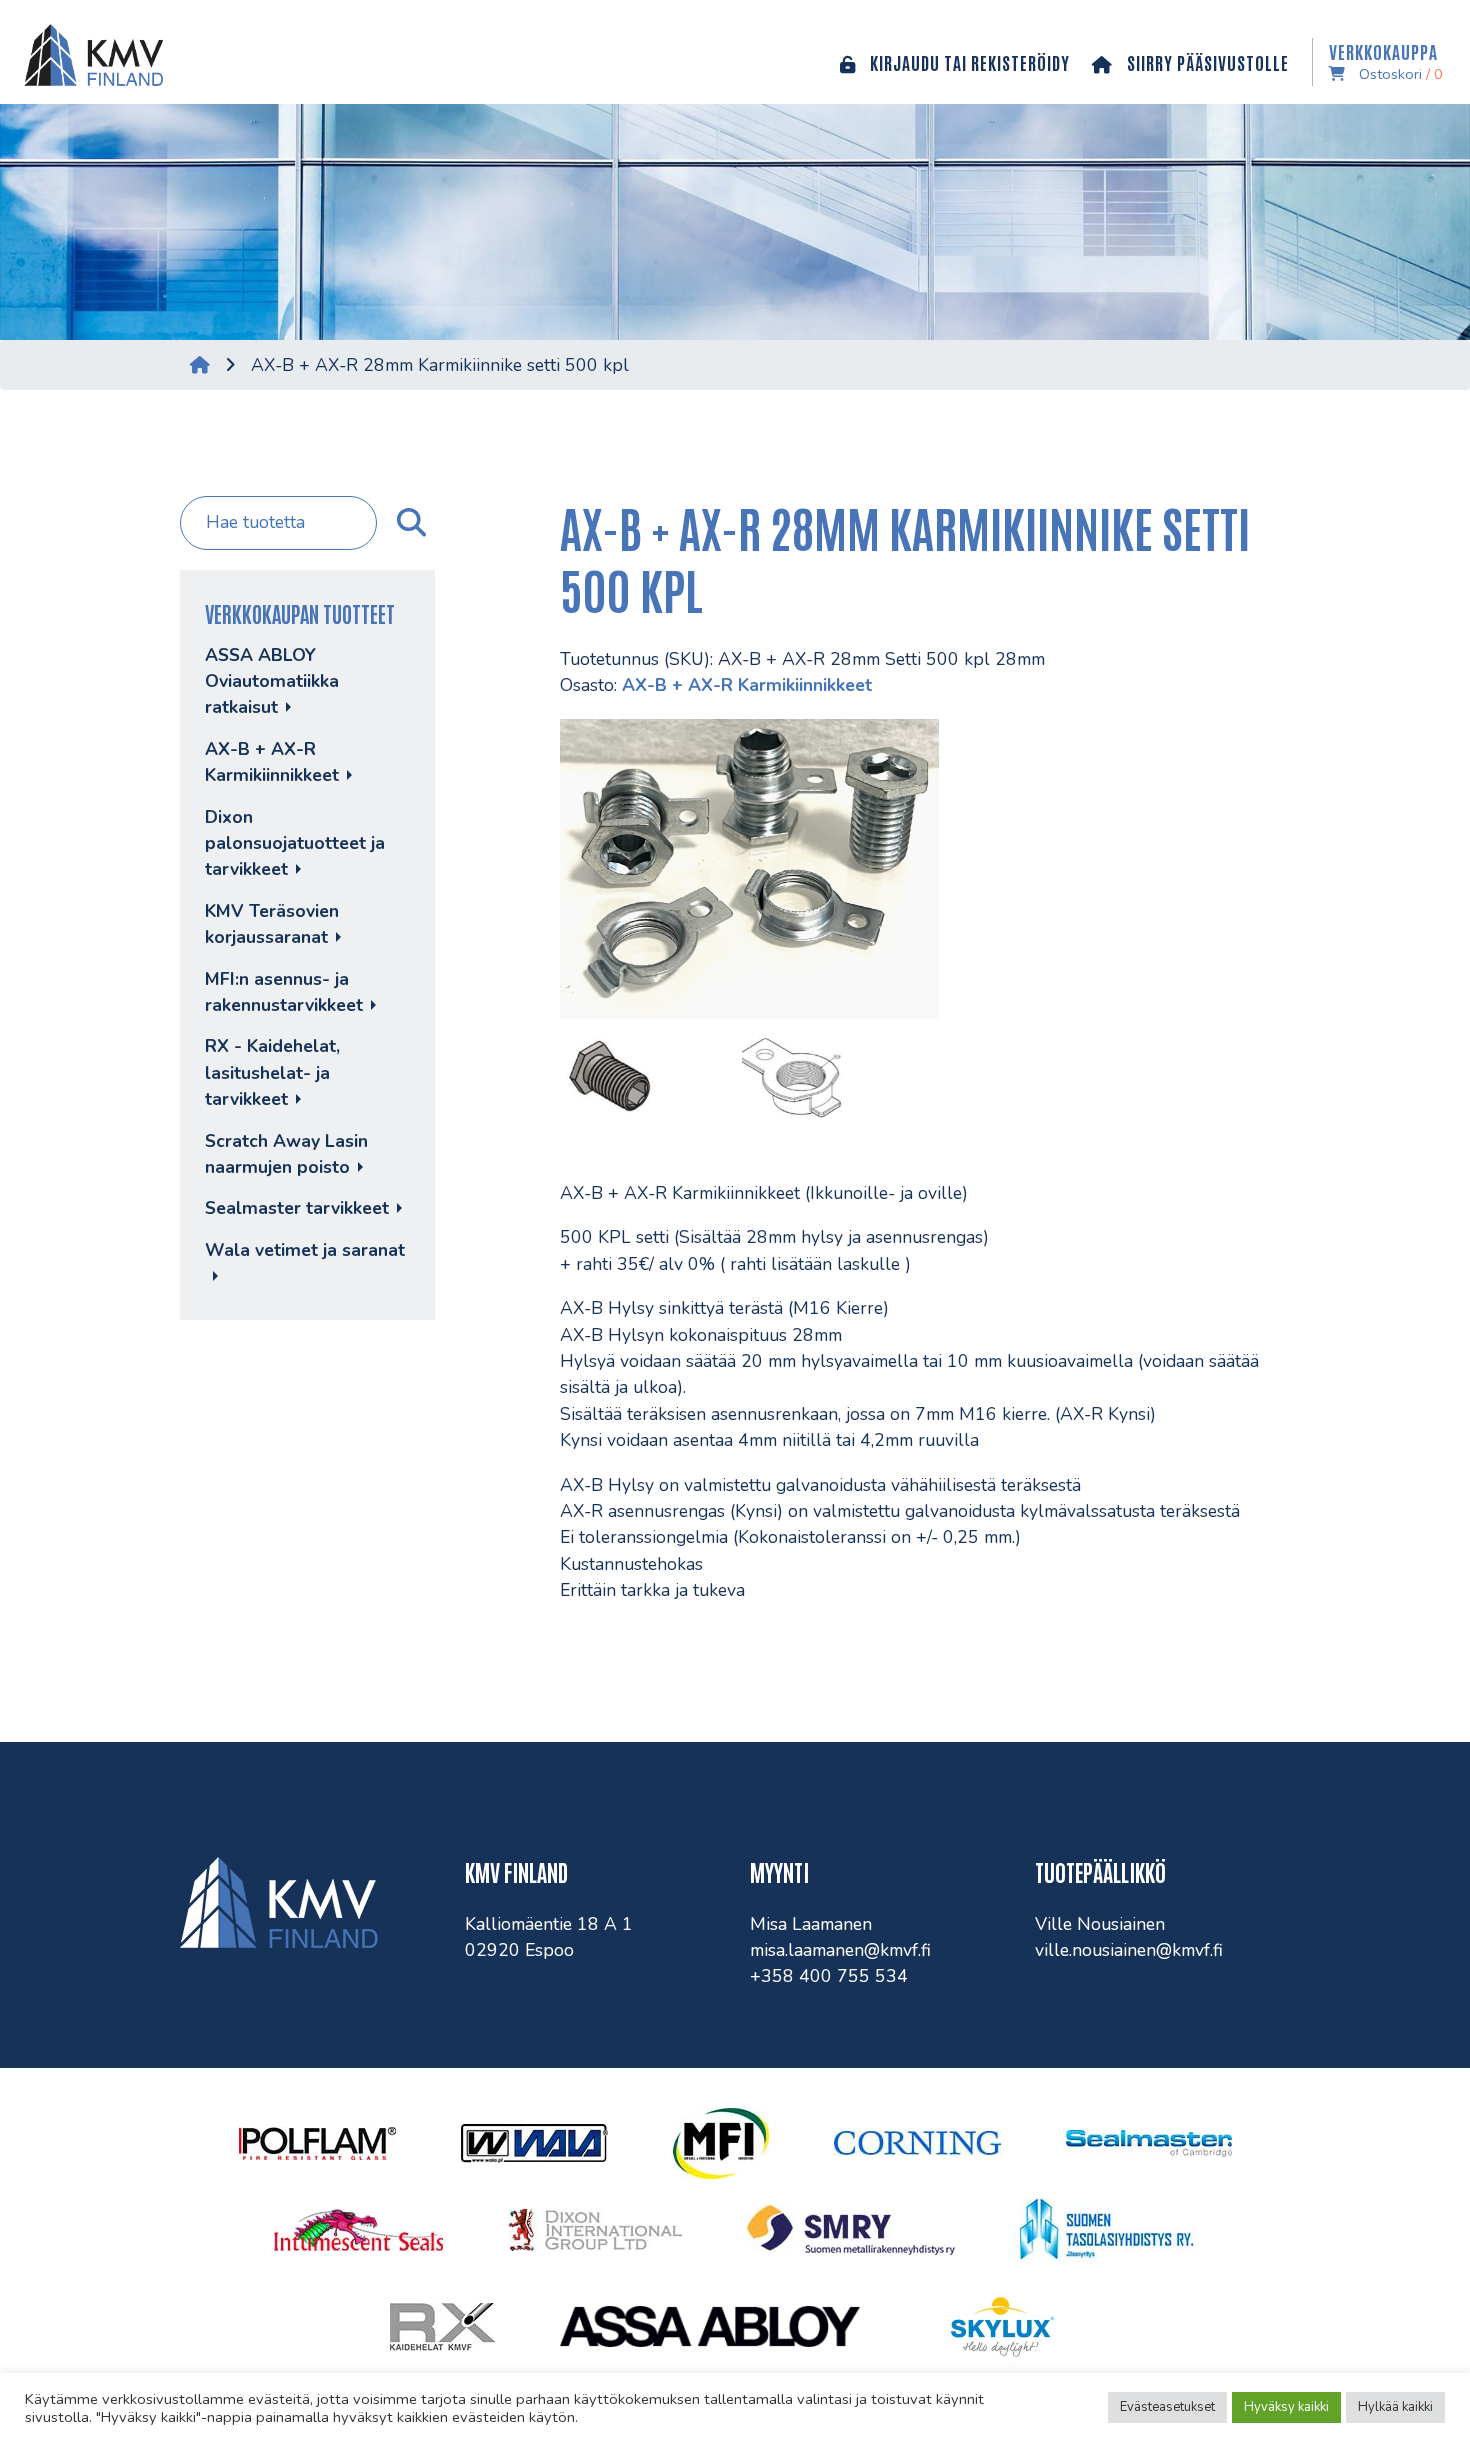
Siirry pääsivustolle (1206, 62)
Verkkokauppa (1386, 62)
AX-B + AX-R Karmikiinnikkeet (747, 685)
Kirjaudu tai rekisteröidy (968, 62)
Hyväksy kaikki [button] (1286, 2407)
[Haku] (409, 523)
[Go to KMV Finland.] (200, 365)
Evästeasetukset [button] (1167, 2407)
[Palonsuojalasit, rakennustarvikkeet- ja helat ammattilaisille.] (89, 52)
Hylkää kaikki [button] (1395, 2407)
